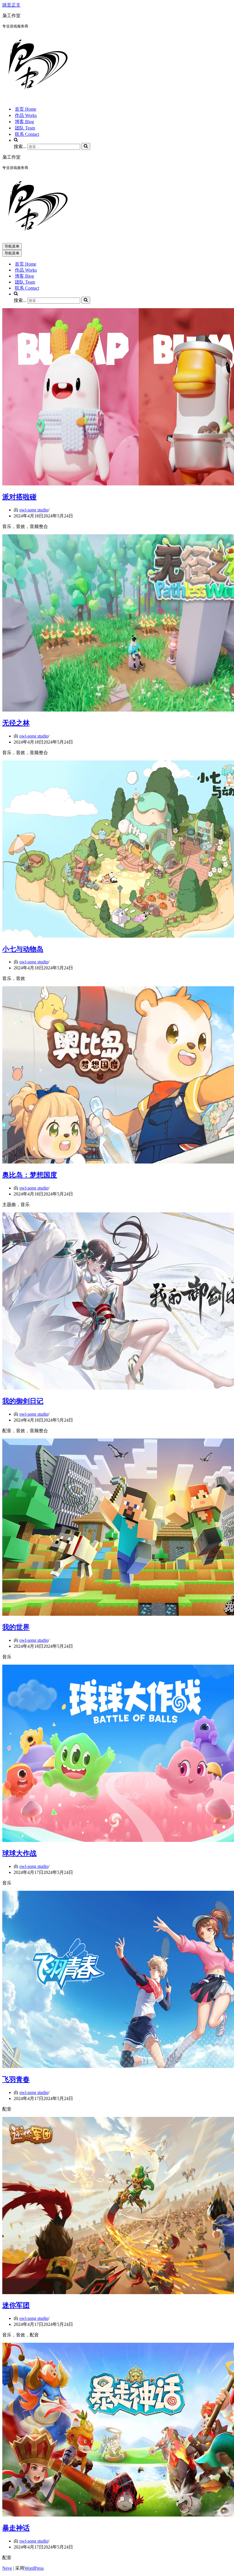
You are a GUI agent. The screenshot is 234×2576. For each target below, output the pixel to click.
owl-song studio (34, 510)
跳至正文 (11, 5)
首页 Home (26, 109)
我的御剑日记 (23, 1401)
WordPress (34, 2568)
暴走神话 (16, 2528)
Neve (7, 2568)
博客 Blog (24, 122)
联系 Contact (27, 134)
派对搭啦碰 (19, 497)
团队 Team (25, 128)
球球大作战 (19, 1853)
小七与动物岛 (23, 949)
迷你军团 (16, 2305)
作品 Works (26, 115)
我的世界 (16, 1627)
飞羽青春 (16, 2079)
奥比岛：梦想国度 (30, 1175)
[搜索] (86, 146)
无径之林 (16, 723)
